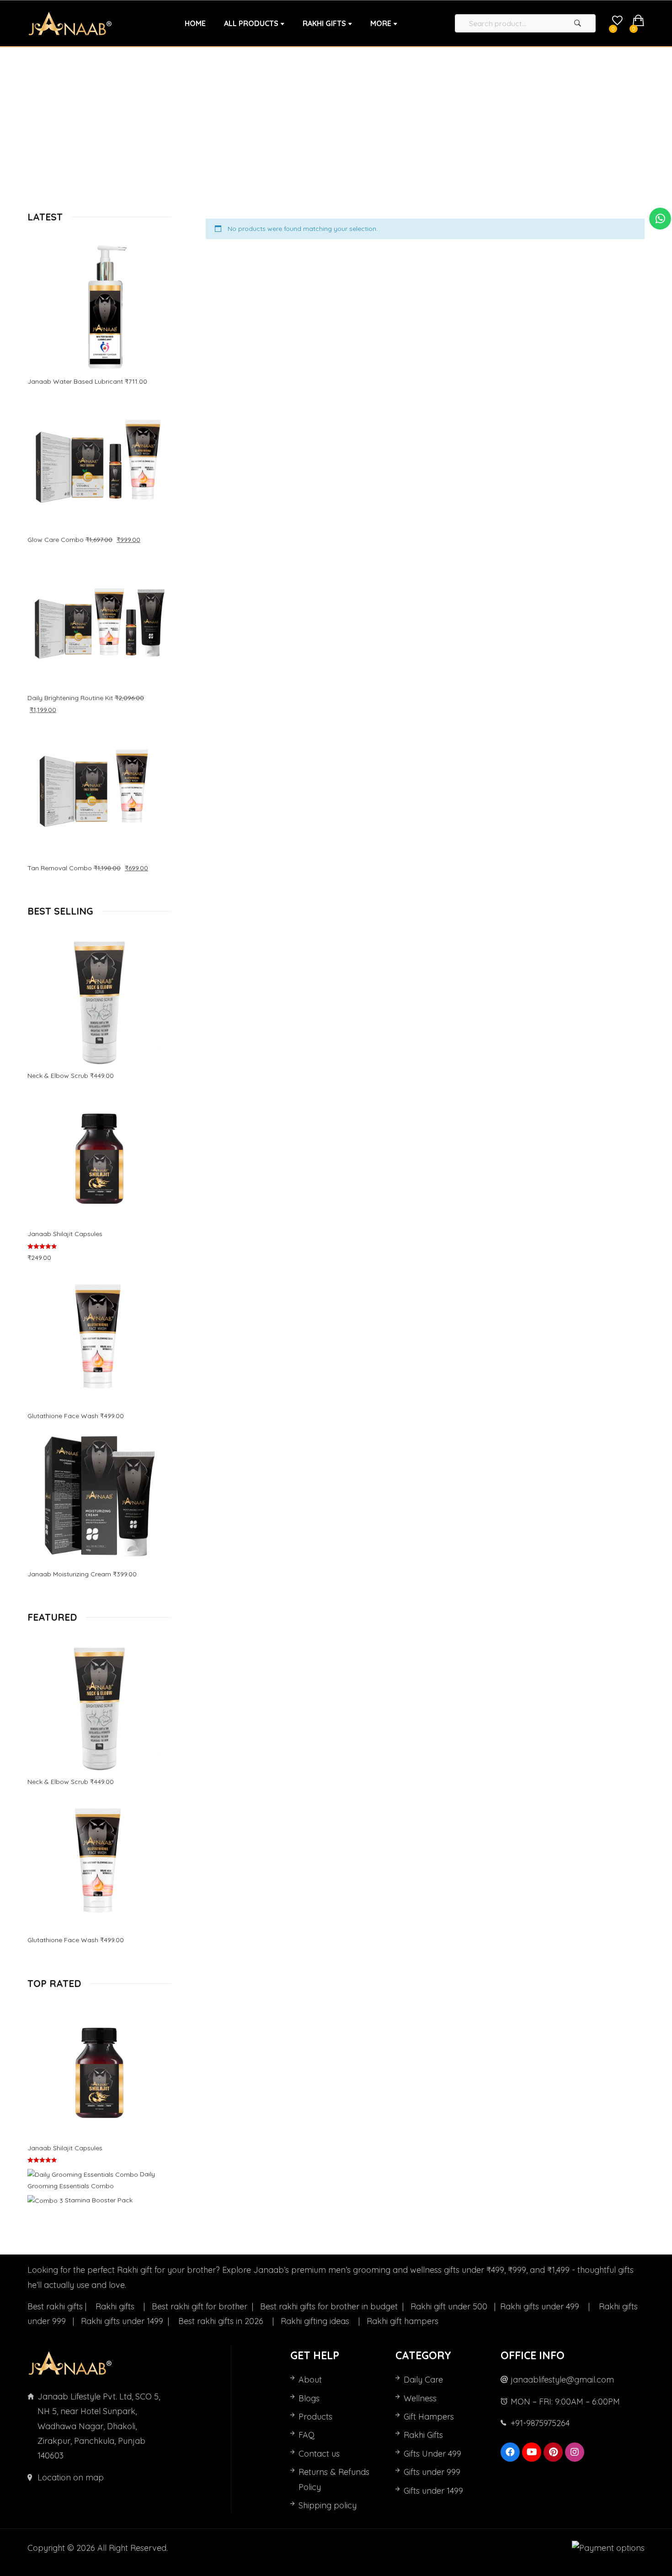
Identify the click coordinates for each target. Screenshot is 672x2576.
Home (281, 122)
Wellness (420, 2398)
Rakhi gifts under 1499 (123, 2321)
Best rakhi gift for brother (201, 2306)
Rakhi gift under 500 (450, 2306)
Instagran (575, 2452)
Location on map (71, 2477)
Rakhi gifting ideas (316, 2321)
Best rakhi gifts (55, 2306)
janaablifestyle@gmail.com (562, 2380)
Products (315, 2417)
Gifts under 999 (432, 2472)
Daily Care (423, 2380)
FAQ (307, 2435)
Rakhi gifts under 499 (541, 2306)
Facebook (510, 2452)
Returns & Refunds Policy (334, 2479)
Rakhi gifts (116, 2306)
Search (577, 23)
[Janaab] (70, 24)
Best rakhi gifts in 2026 (222, 2321)
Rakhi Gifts (423, 2435)
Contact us (319, 2454)
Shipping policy (328, 2505)
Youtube (532, 2452)
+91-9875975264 (540, 2423)
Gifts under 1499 (433, 2491)
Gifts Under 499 (432, 2454)
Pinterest (553, 2452)
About (310, 2380)
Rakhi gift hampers (403, 2321)
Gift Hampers (429, 2417)
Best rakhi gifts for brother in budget (330, 2306)
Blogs (309, 2398)
